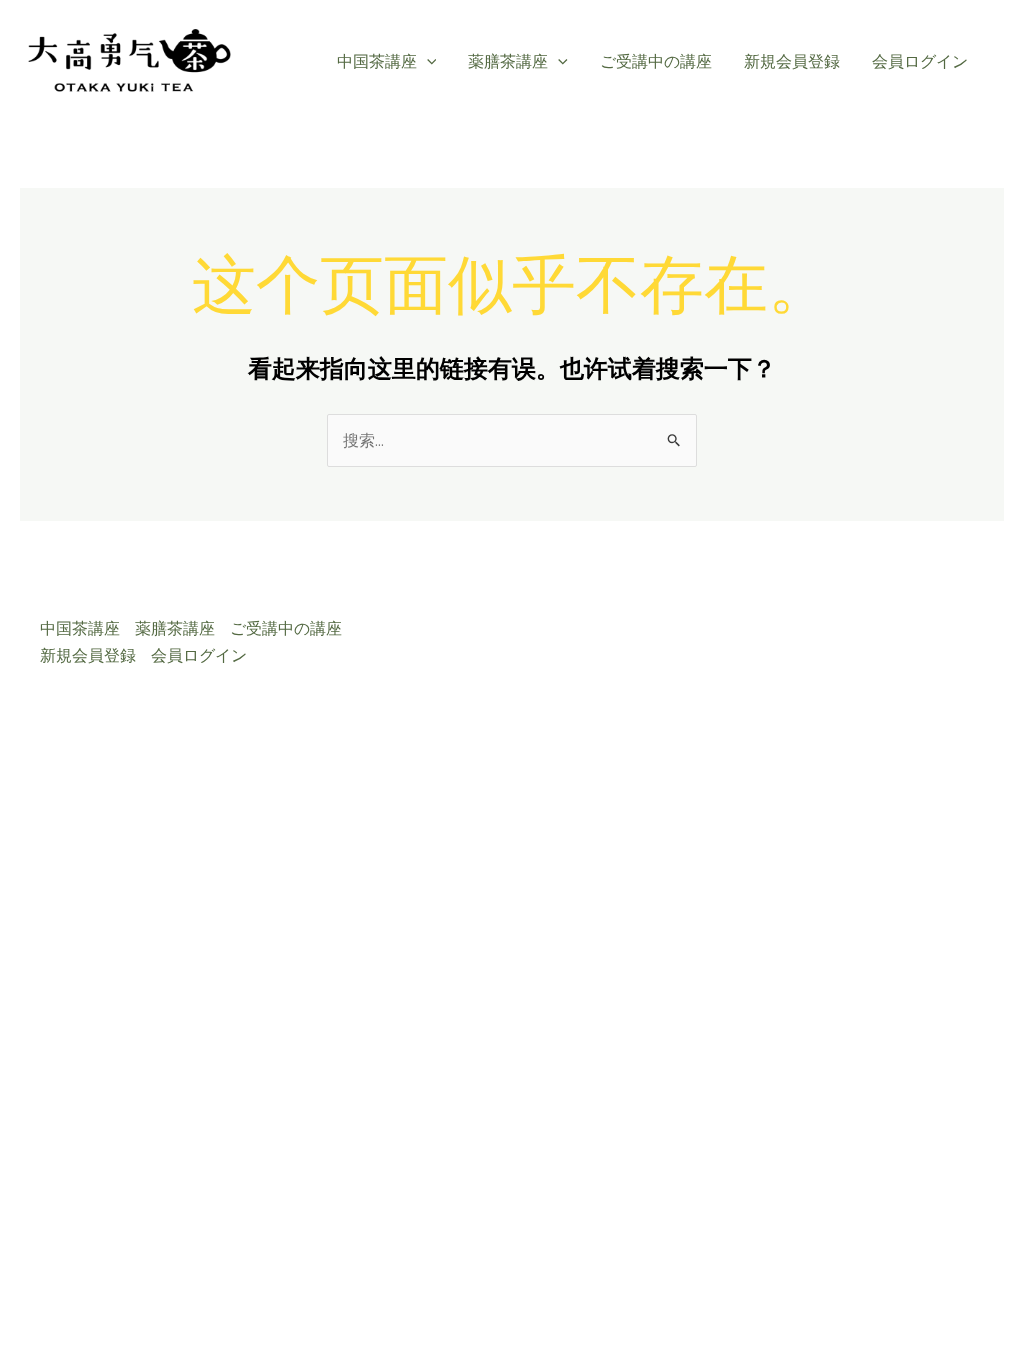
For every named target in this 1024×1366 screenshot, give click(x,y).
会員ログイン (920, 61)
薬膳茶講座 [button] (508, 61)
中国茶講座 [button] (377, 61)
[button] (427, 62)
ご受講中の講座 (656, 61)
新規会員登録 (792, 61)
